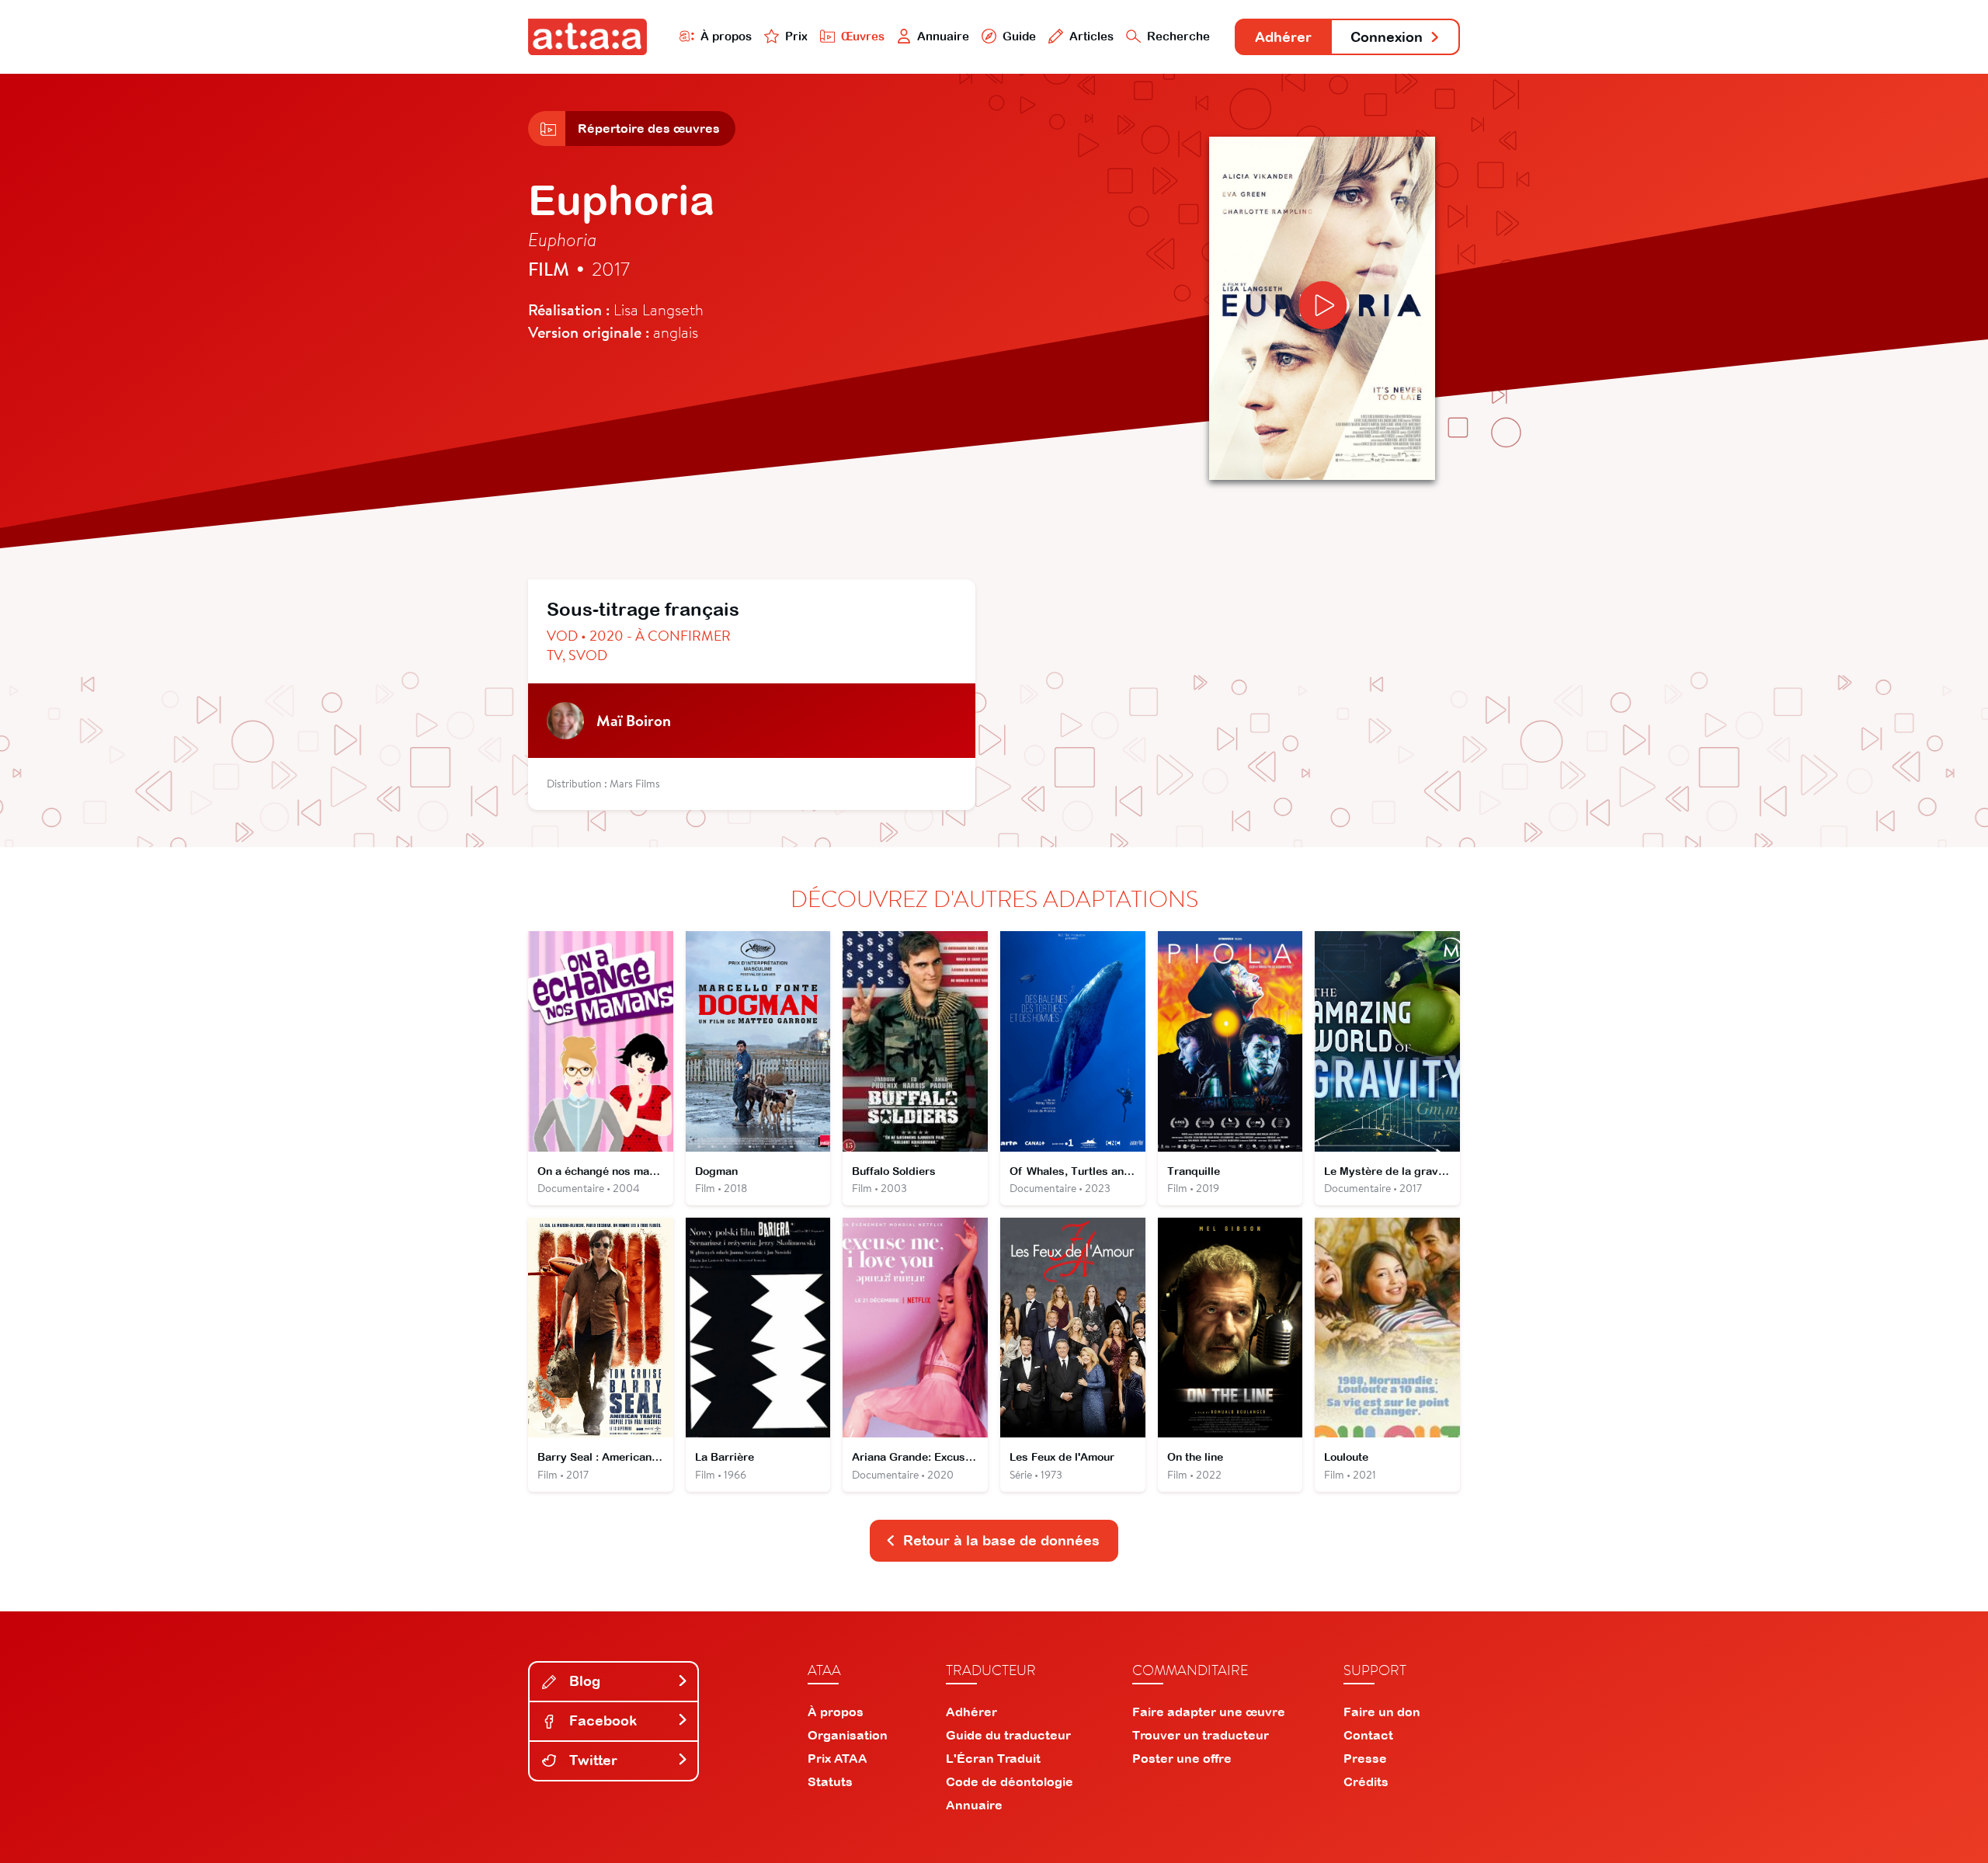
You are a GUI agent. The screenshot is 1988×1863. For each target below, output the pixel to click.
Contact (1368, 1735)
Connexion (1387, 37)
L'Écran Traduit (993, 1758)
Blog (583, 1681)
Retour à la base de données (1001, 1540)
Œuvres (863, 36)
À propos (726, 36)
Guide (1019, 36)
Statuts (830, 1781)
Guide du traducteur (1008, 1735)
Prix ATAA (838, 1758)
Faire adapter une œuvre (1209, 1712)
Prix (796, 36)
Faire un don (1382, 1712)
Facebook (601, 1720)
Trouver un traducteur (1201, 1735)
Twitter (591, 1760)
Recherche (1178, 36)
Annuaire (943, 36)
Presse (1365, 1758)
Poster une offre (1182, 1758)
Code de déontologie (1010, 1781)
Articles (1091, 36)
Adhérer (1283, 37)
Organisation (848, 1735)
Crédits (1366, 1781)
